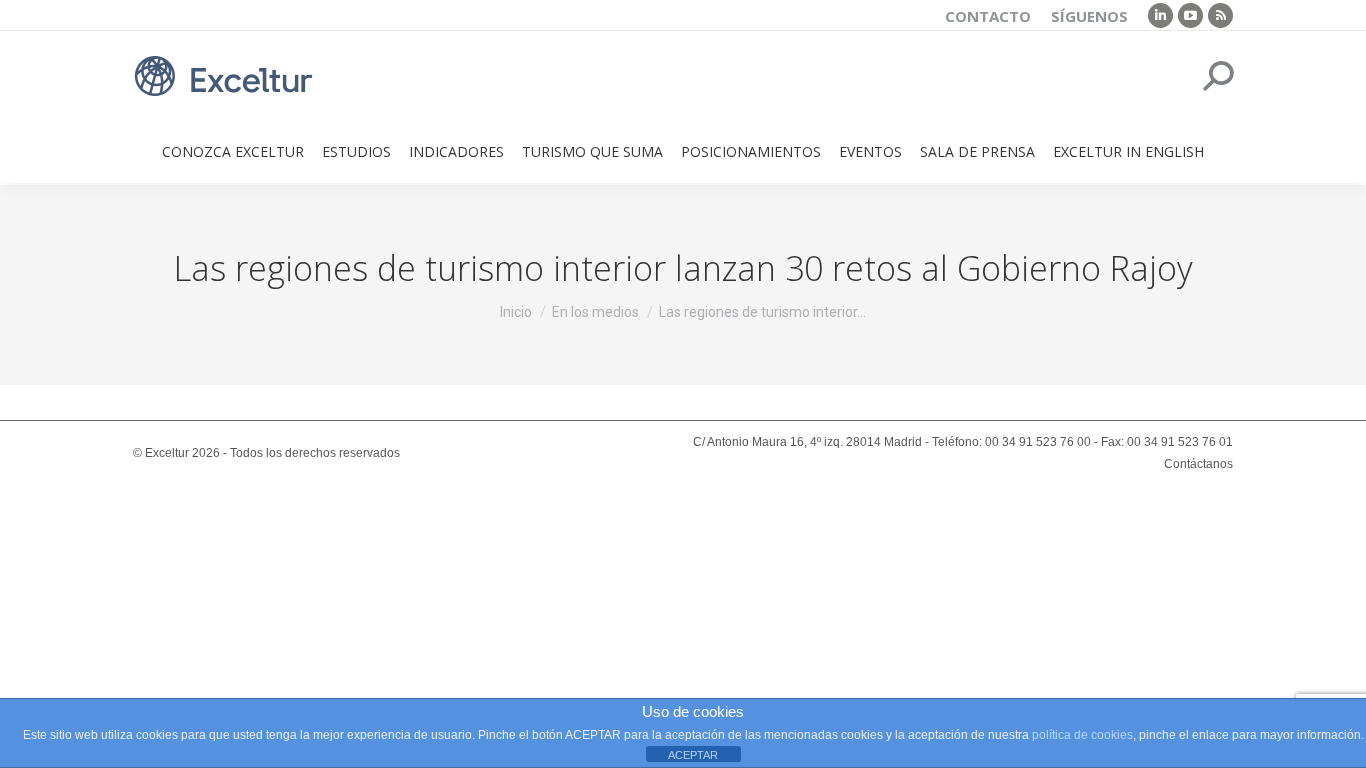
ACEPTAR (693, 755)
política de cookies (1082, 735)
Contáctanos (1198, 464)
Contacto (988, 16)
